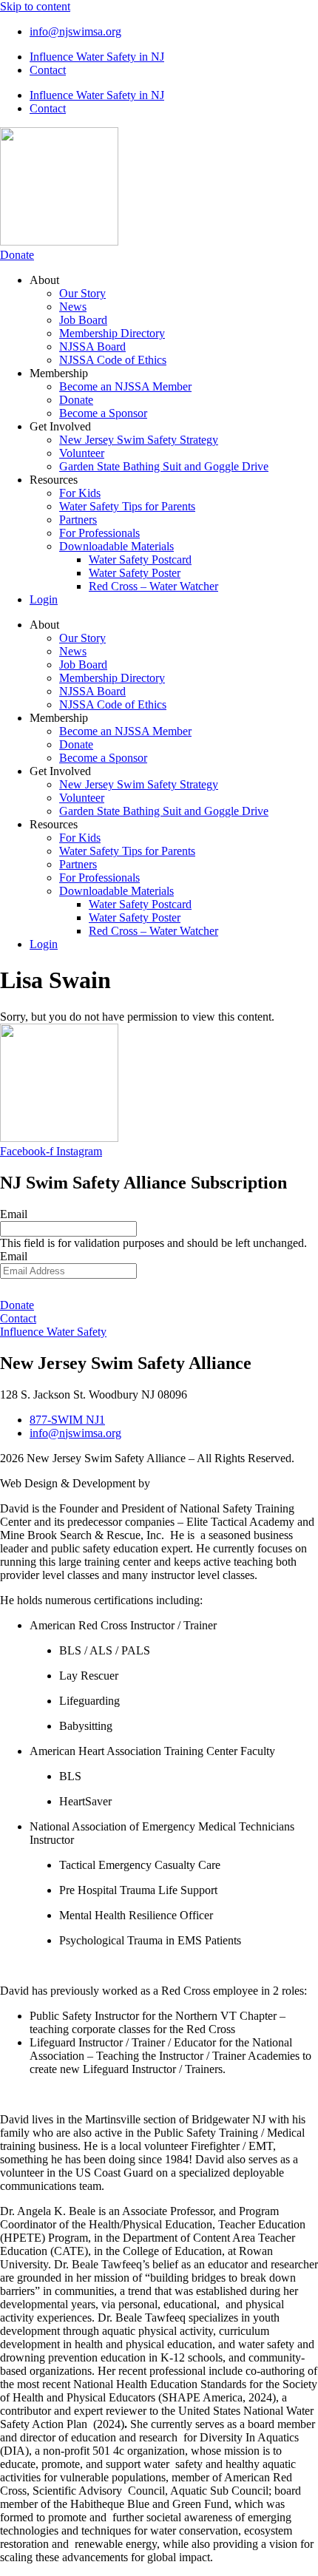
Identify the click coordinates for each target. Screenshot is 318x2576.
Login (44, 599)
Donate (76, 400)
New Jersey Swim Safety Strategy (139, 440)
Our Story (82, 293)
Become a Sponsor (103, 413)
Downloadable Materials (116, 546)
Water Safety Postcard (140, 560)
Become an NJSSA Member (125, 386)
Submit (159, 1288)
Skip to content (35, 6)
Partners (78, 520)
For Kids (80, 493)
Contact (48, 70)
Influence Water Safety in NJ (97, 57)
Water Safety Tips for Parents (127, 506)
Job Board (83, 320)
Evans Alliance (188, 1483)
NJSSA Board (92, 346)
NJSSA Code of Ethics (113, 360)
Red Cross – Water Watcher (153, 586)
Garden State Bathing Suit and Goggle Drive (164, 466)
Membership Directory (112, 333)
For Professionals (99, 533)
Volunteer (82, 453)
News (73, 307)
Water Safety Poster (135, 573)
